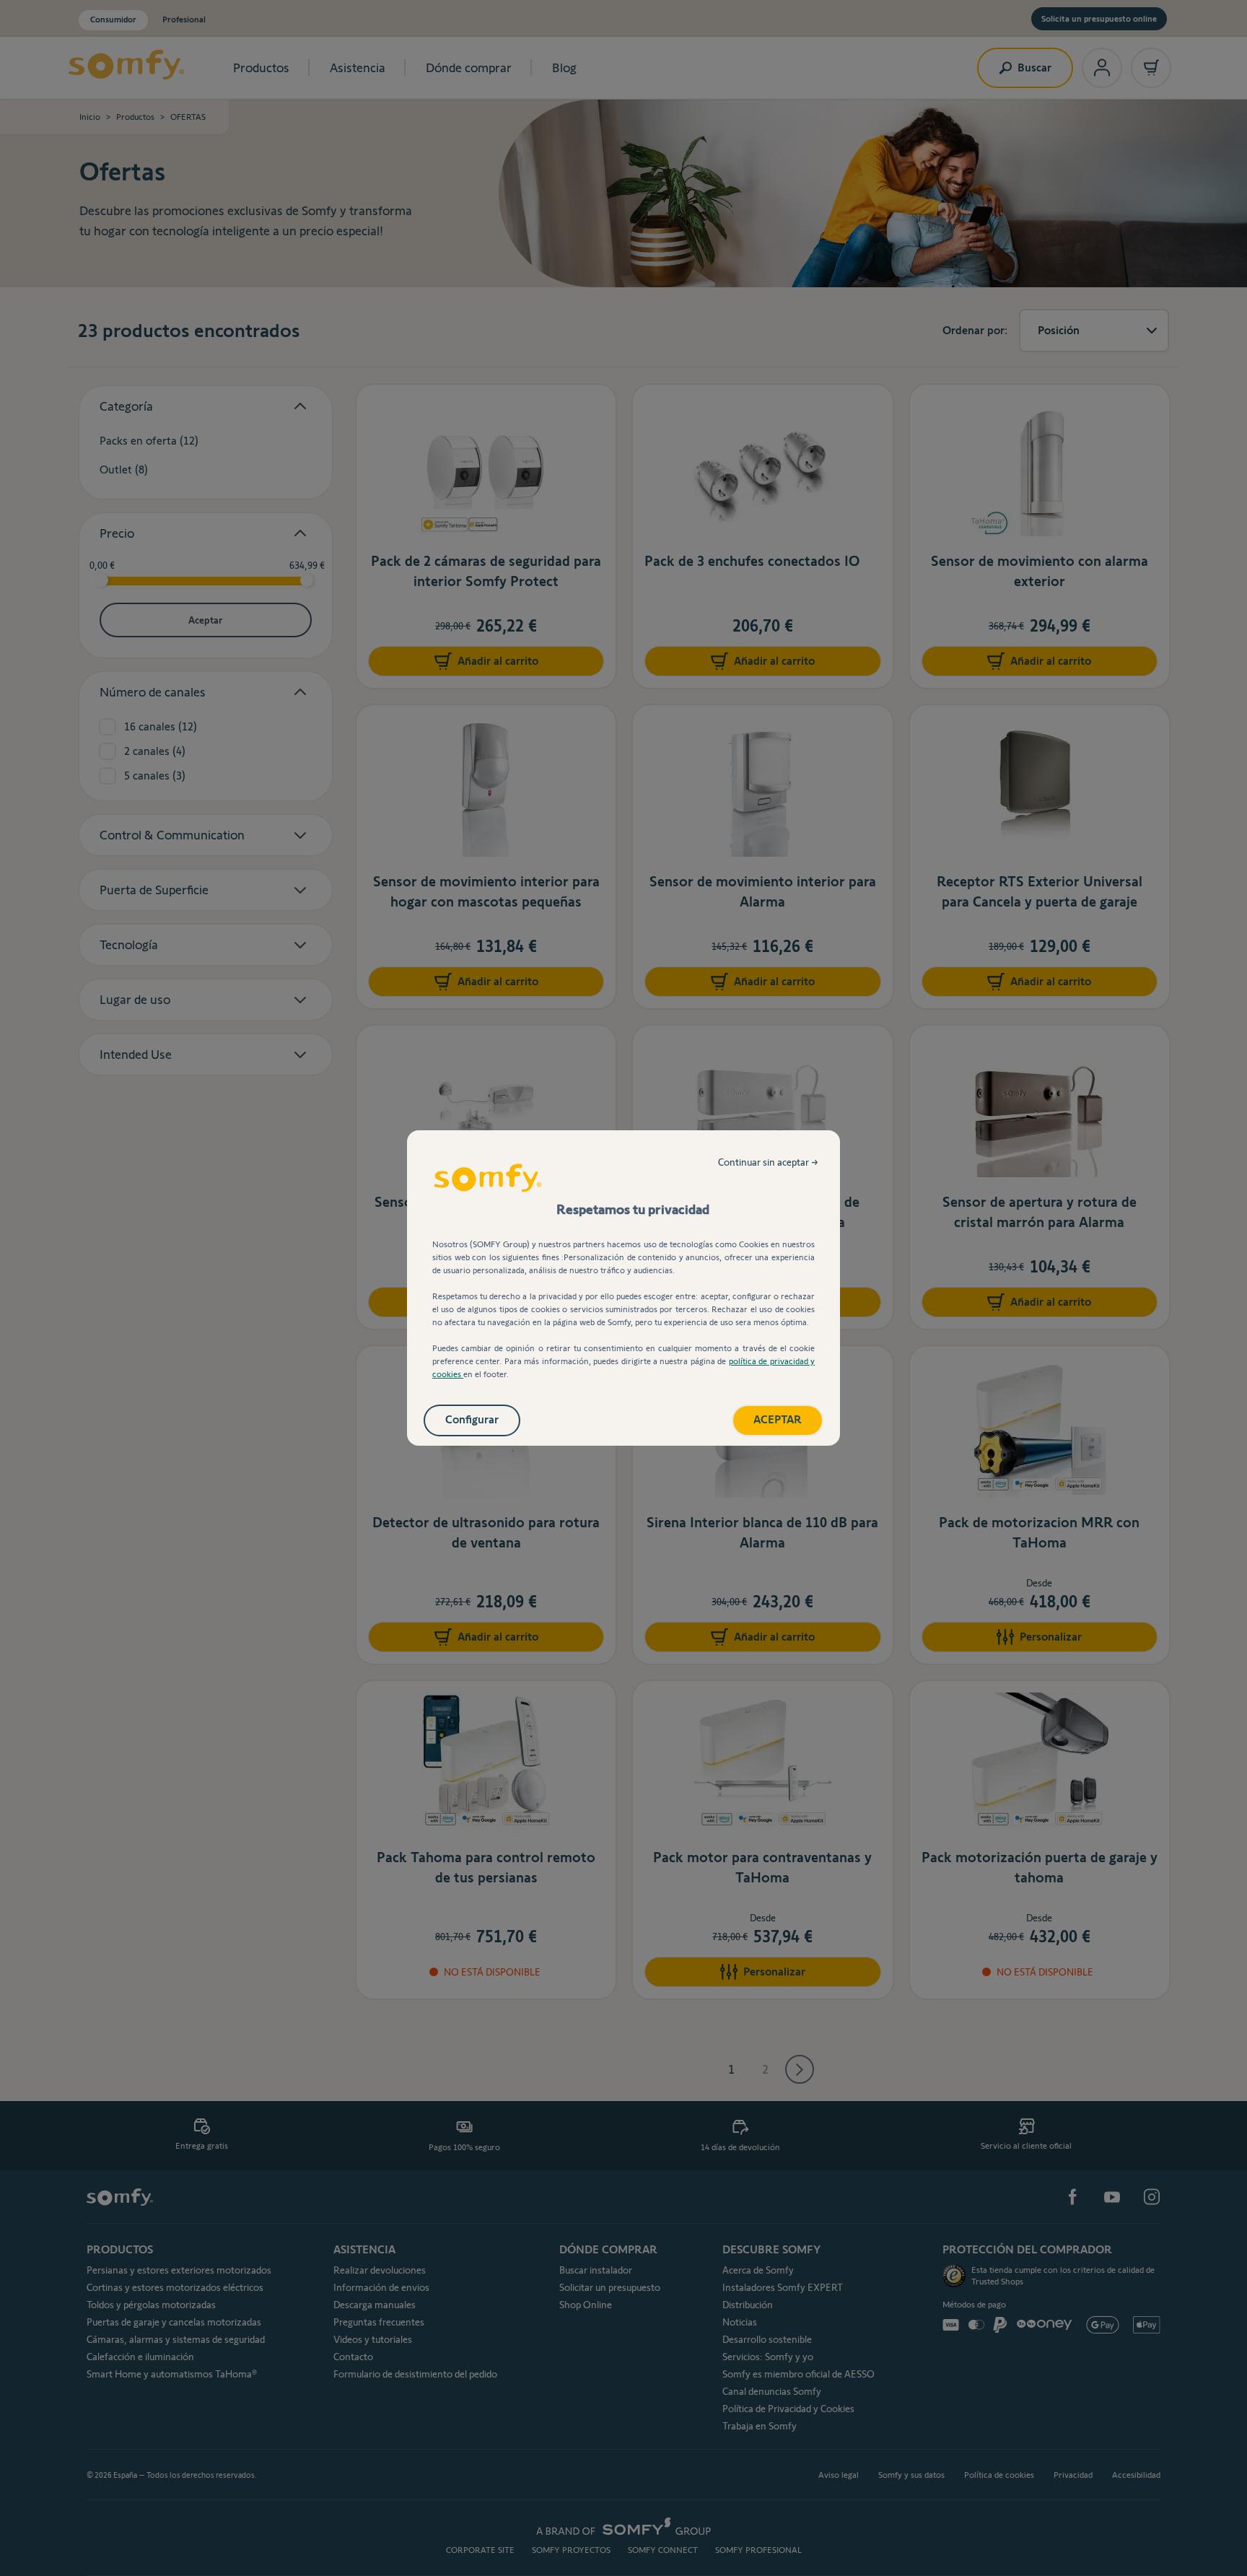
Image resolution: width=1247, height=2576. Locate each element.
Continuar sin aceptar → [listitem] (768, 1162)
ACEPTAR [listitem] (778, 1419)
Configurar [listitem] (472, 1419)
